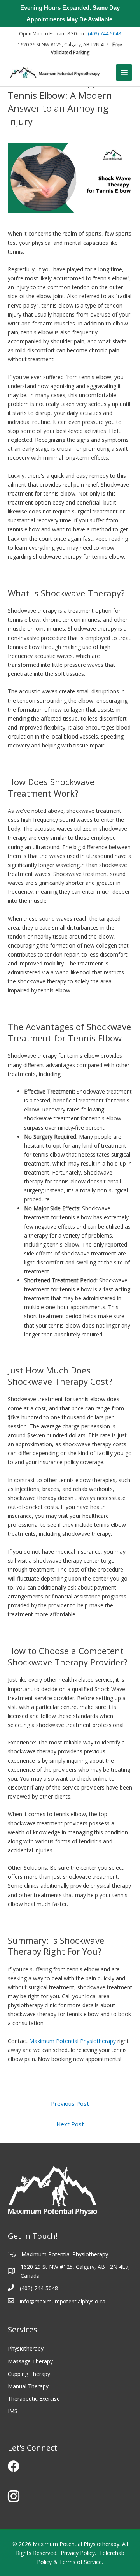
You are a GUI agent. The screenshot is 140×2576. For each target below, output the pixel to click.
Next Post (70, 2124)
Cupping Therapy (29, 2374)
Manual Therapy (28, 2386)
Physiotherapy (26, 2348)
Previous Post (70, 2103)
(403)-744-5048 (104, 34)
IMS (13, 2411)
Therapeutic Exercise (34, 2399)
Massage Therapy (30, 2361)
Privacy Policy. (78, 2553)
